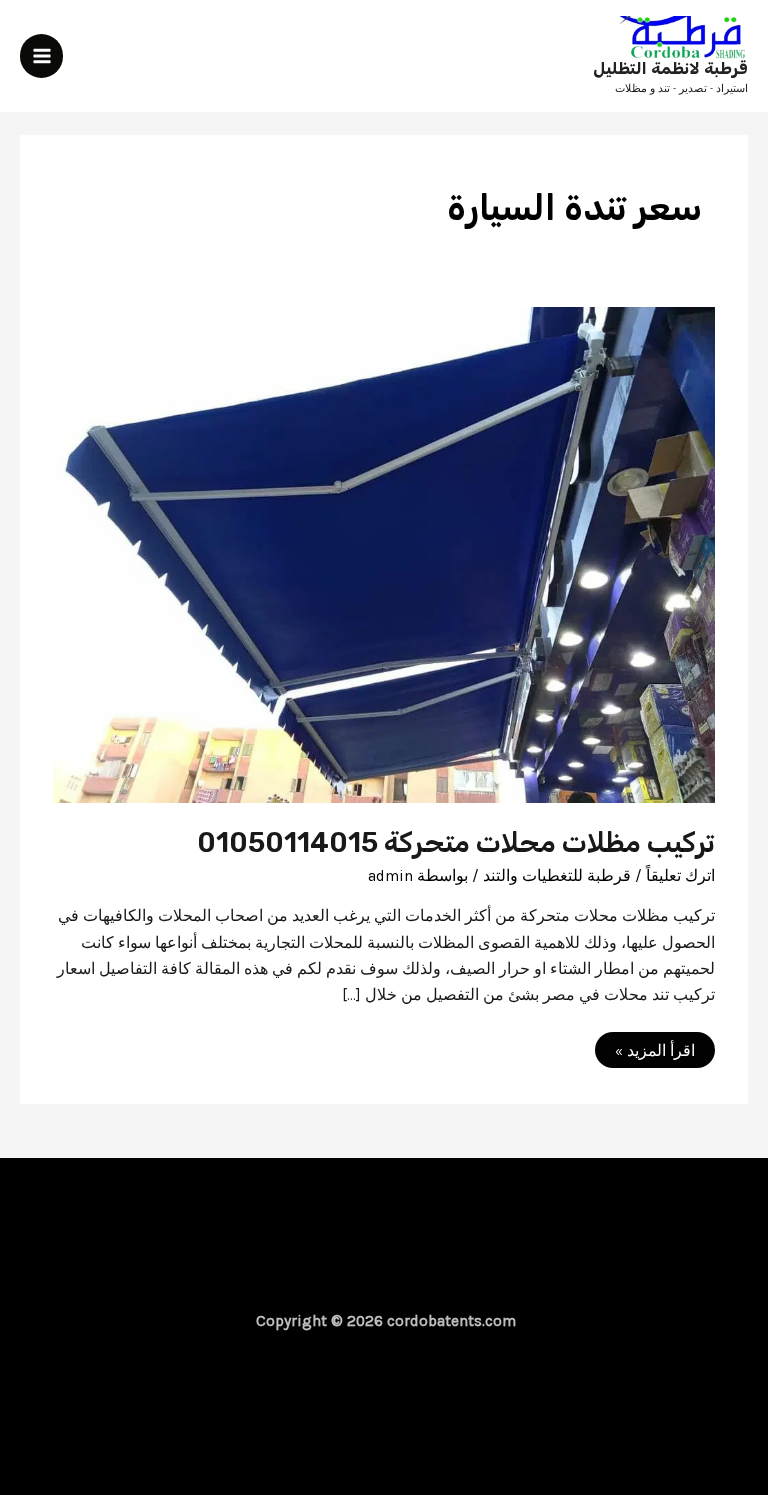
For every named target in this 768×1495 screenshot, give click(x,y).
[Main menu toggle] (41, 55)
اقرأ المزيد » (646, 1053)
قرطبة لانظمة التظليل (670, 68)
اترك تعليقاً (680, 876)
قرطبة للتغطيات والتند (557, 876)
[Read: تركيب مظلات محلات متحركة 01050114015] (384, 554)
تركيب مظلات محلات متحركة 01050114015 (456, 842)
